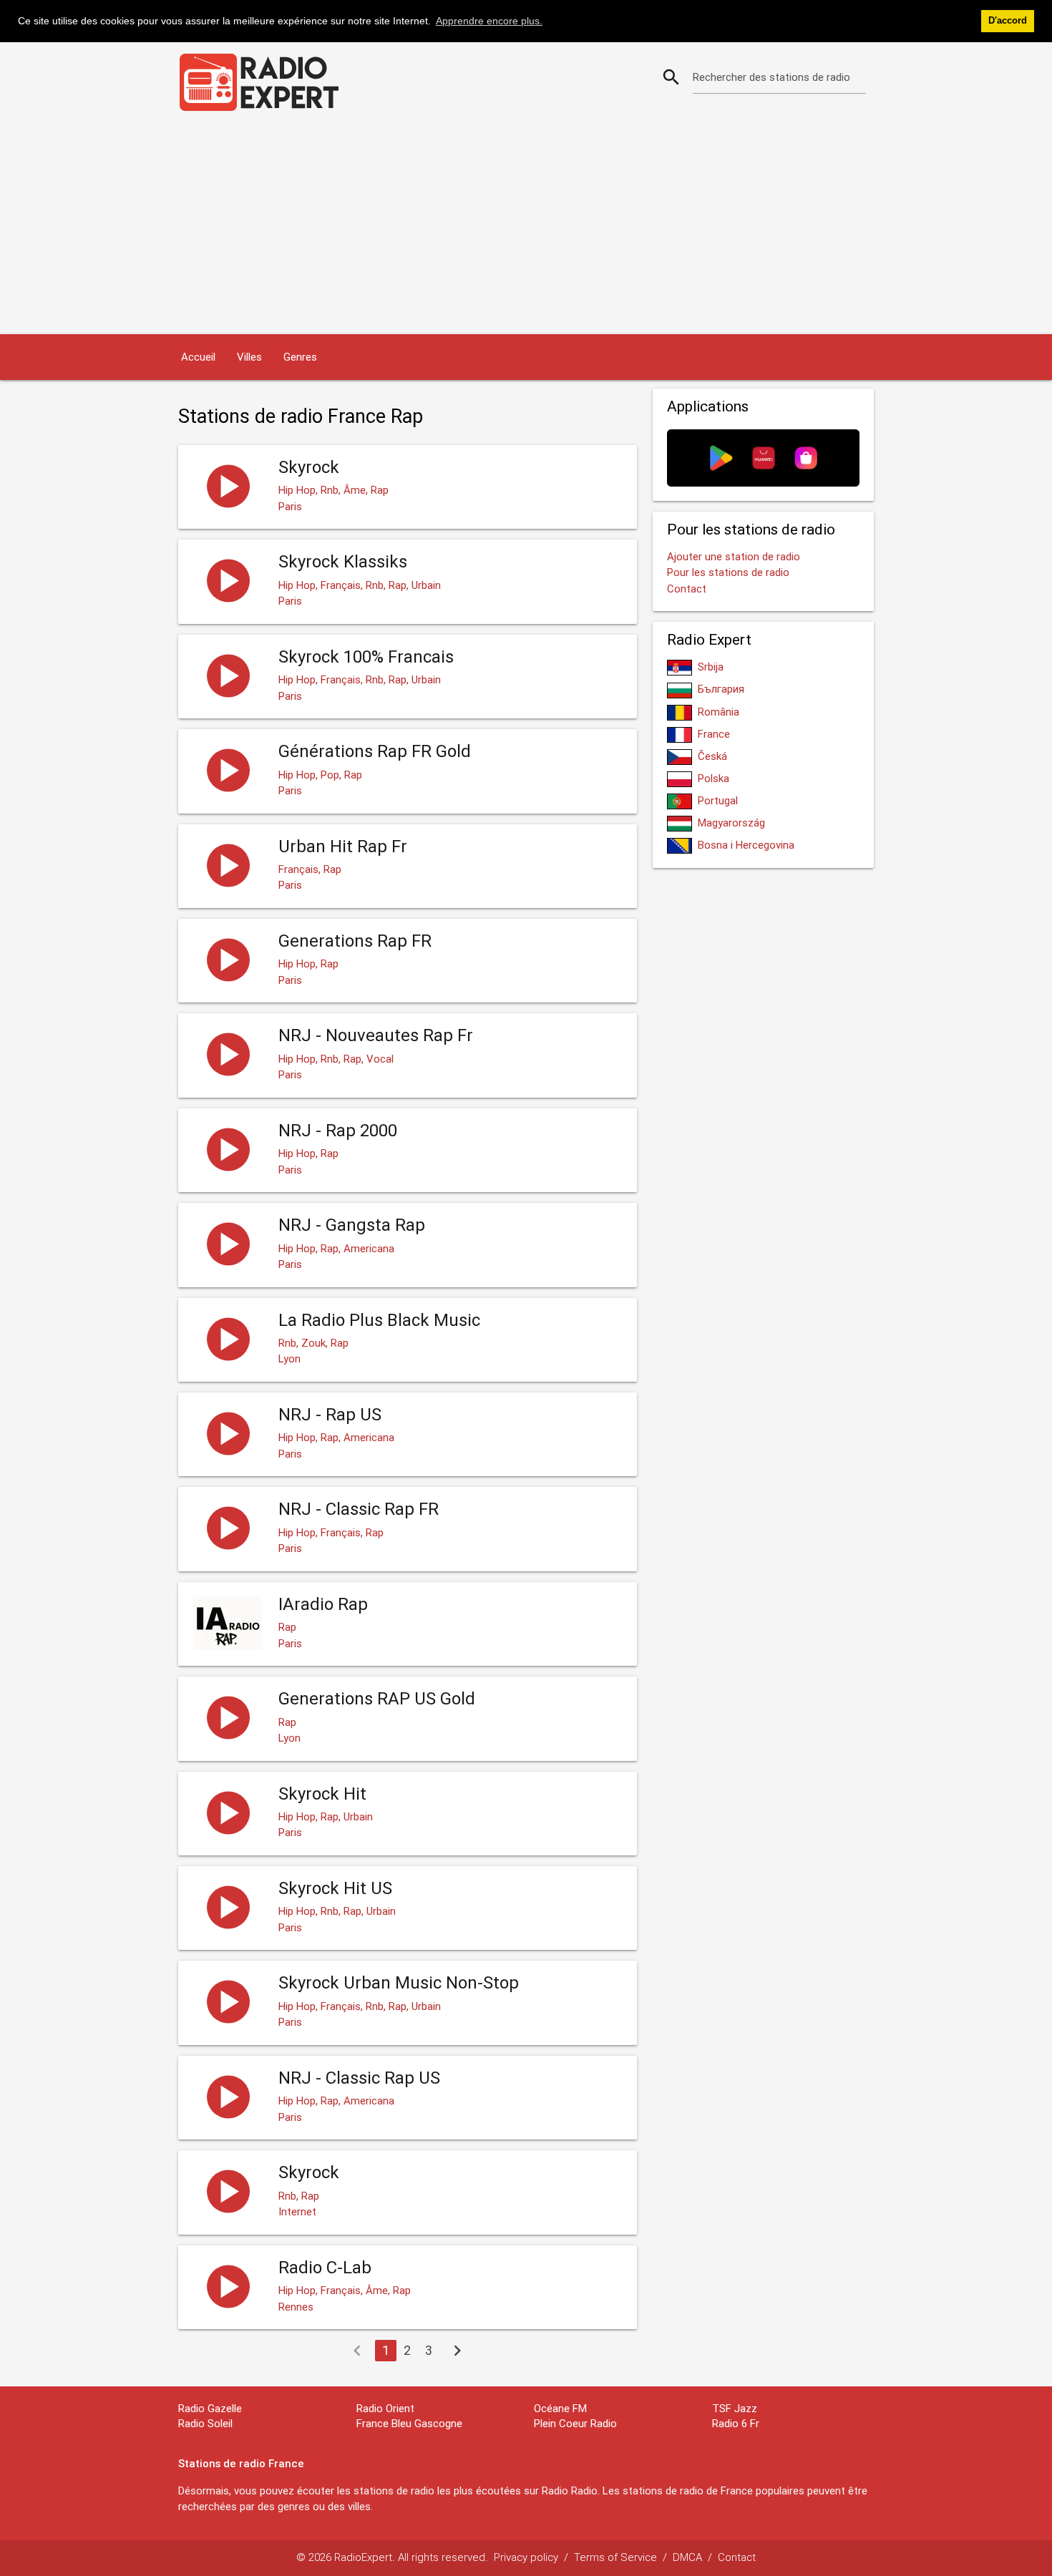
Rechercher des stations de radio (771, 77)
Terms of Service (615, 2557)
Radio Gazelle (210, 2408)
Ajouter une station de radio (734, 556)
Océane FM (560, 2408)
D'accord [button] (1008, 21)
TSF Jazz (735, 2408)
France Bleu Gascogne (409, 2423)
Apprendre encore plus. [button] (489, 21)
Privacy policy (526, 2557)
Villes (249, 357)
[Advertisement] (526, 227)
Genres (300, 357)
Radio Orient (385, 2408)
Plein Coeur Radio (575, 2423)
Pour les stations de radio (728, 572)
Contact (687, 589)
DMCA (687, 2557)
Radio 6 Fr (736, 2423)
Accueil (198, 357)
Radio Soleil (205, 2423)
